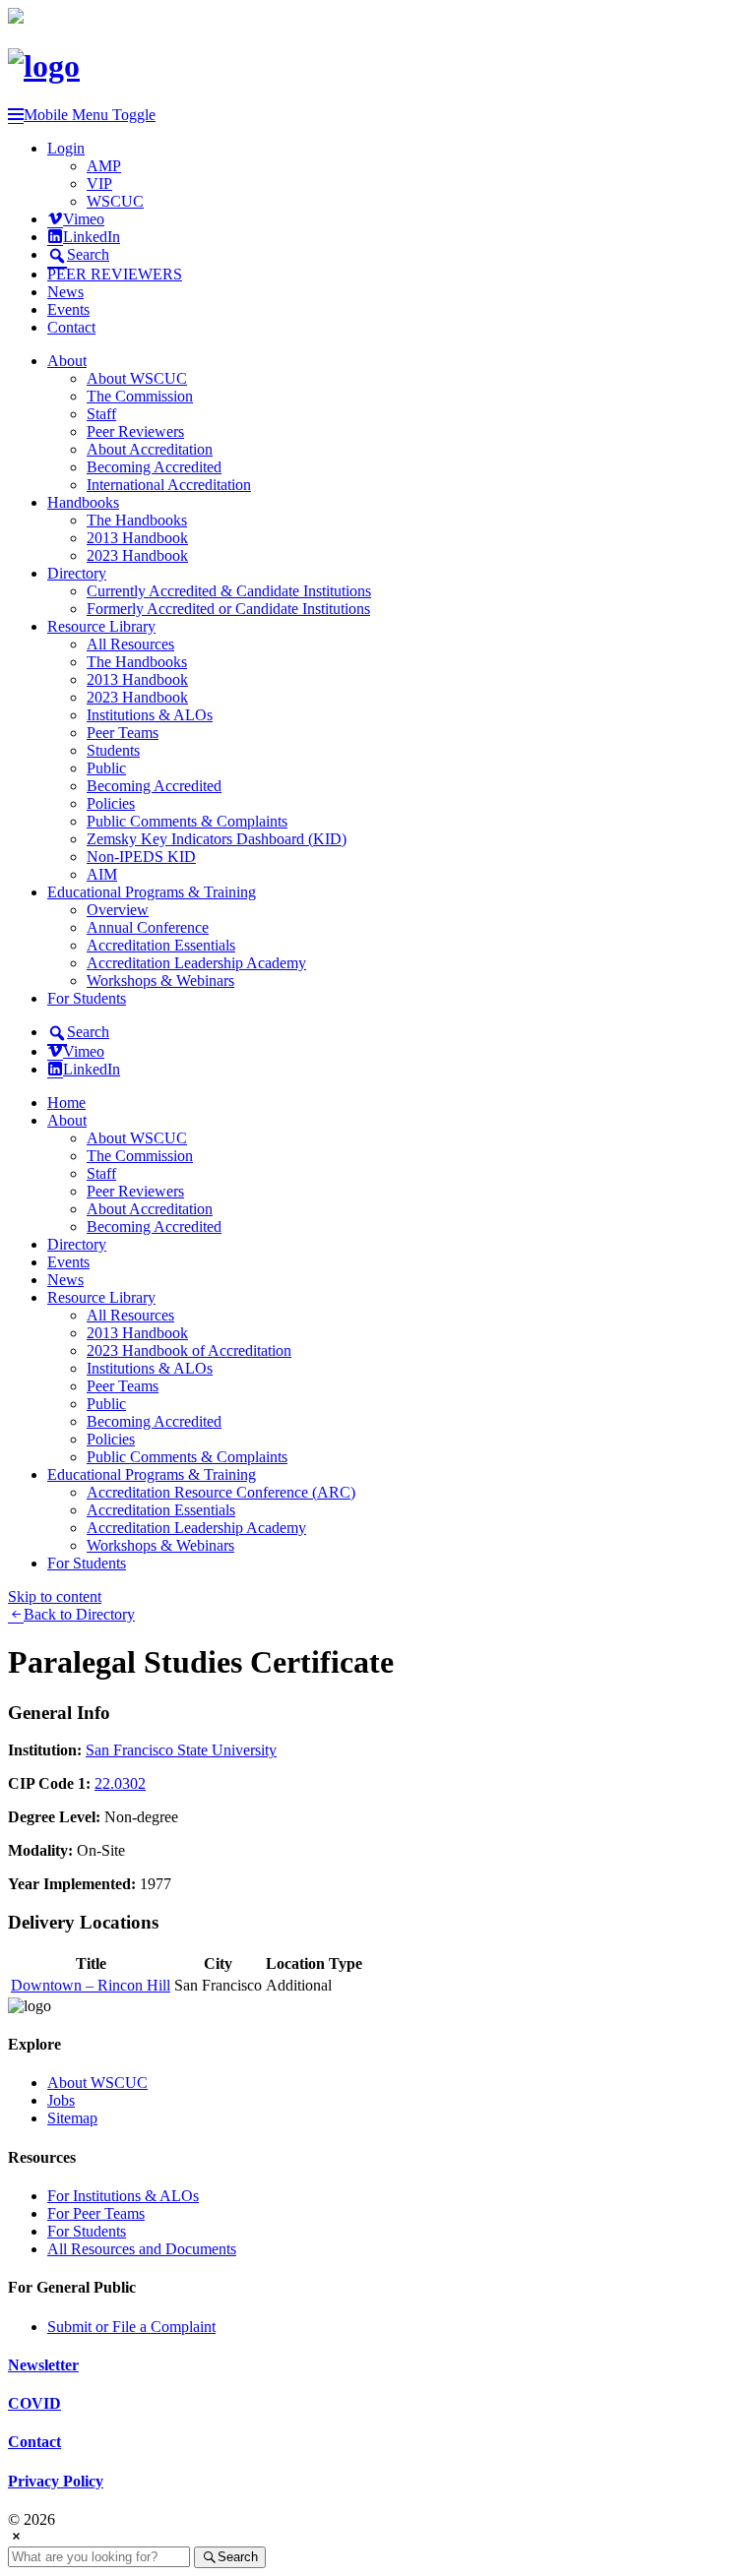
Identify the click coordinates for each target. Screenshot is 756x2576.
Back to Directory (79, 1614)
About (67, 361)
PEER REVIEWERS (115, 274)
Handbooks (83, 502)
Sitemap (72, 2118)
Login (66, 148)
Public (106, 768)
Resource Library (101, 626)
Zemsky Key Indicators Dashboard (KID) (217, 839)
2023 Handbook (137, 555)
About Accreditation (150, 449)
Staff (101, 414)
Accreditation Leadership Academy (196, 963)
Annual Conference (148, 927)
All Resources (130, 644)
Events (68, 309)
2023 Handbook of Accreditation (189, 1350)
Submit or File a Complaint (131, 2327)
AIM (102, 874)
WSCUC (115, 201)
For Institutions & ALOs (123, 2196)
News (65, 292)
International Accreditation (169, 485)
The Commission (140, 396)
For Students (87, 998)
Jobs (61, 2100)
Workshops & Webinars (160, 981)
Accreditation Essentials (161, 945)
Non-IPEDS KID (141, 857)
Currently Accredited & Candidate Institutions (229, 591)
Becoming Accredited (154, 467)
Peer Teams (123, 733)
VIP (99, 184)
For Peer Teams (96, 2213)
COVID (34, 2403)
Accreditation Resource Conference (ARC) (221, 1492)
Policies (111, 803)
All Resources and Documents (142, 2249)
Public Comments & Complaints (187, 821)
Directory (77, 573)
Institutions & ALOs (150, 715)
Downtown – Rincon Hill (91, 1985)
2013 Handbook (137, 538)
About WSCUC (137, 378)
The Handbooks (137, 520)
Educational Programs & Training (152, 892)
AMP (104, 166)
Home (66, 1103)
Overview (118, 910)
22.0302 (120, 1783)
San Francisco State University (181, 1750)
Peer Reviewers (135, 431)
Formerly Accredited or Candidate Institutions (228, 609)
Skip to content (55, 1596)
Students (113, 750)
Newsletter (43, 2365)
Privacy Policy (56, 2481)
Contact (71, 327)
